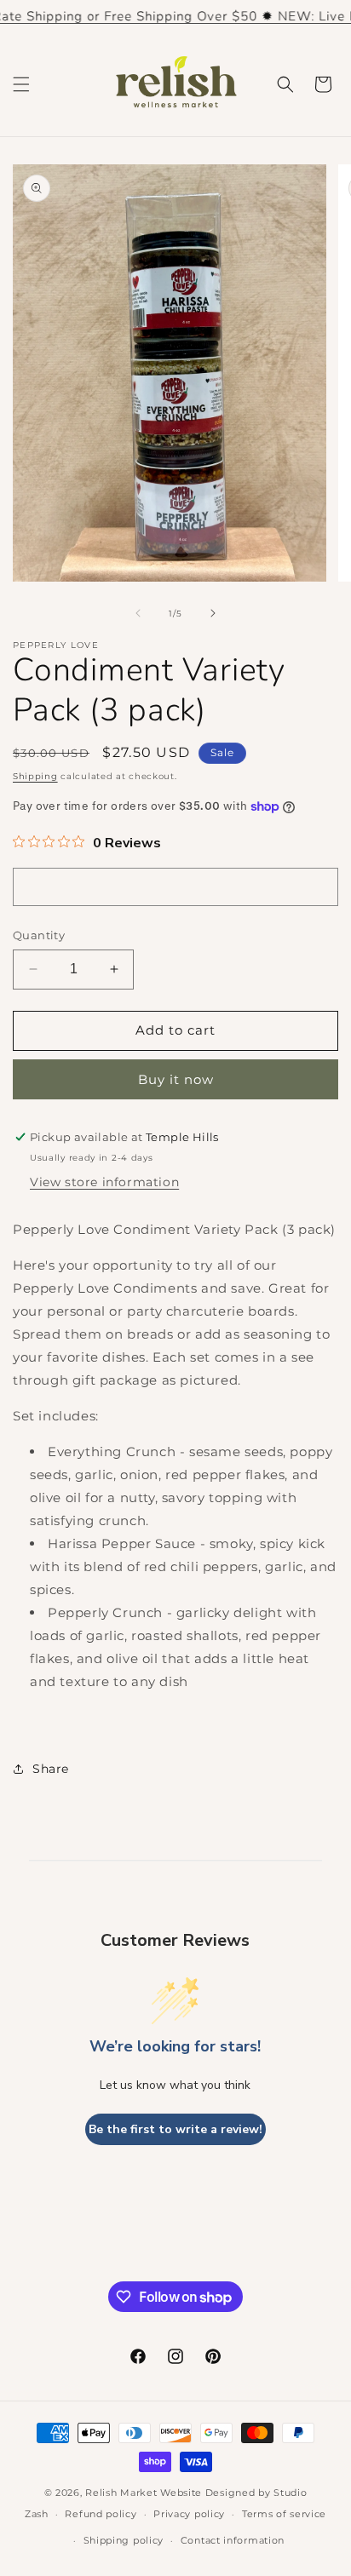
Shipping (35, 776)
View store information (104, 1182)
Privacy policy (189, 2514)
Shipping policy (124, 2540)
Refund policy (101, 2514)
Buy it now (176, 1079)
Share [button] (51, 1769)
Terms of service (284, 2514)
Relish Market (121, 2493)
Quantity (39, 935)
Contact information (233, 2540)
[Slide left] (138, 613)
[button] (21, 84)
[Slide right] (213, 613)
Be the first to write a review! (175, 2129)
